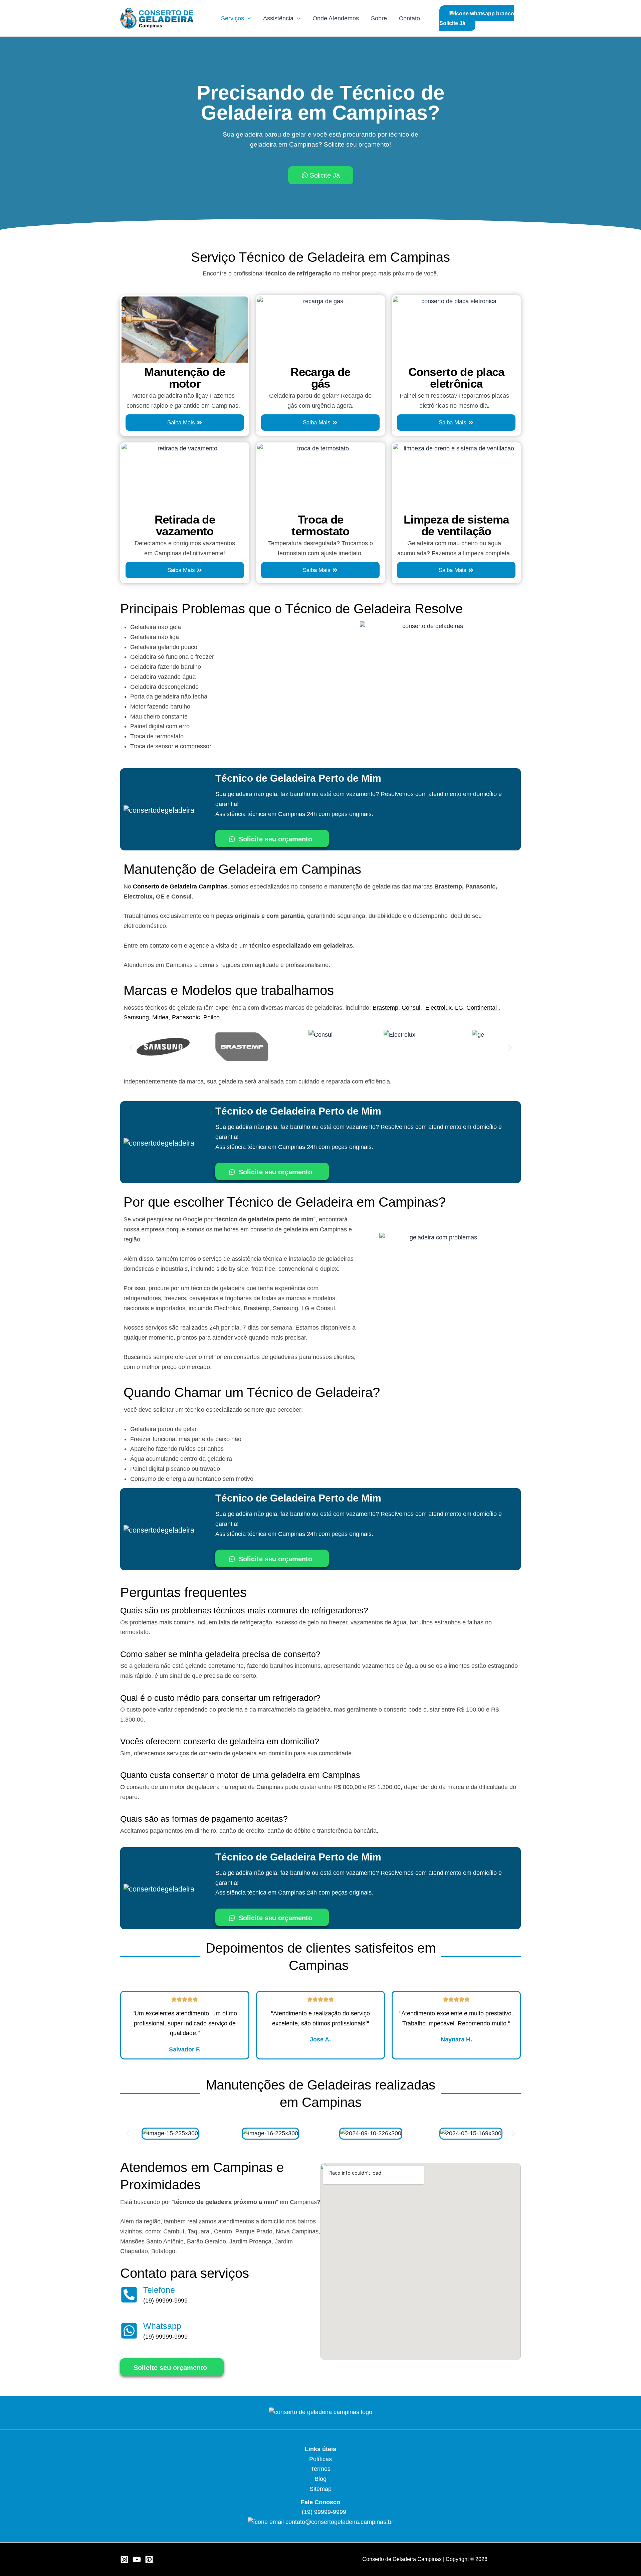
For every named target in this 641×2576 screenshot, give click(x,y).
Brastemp (385, 1008)
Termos (321, 2469)
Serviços (233, 18)
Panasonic (186, 1017)
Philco (211, 1017)
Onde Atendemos (336, 18)
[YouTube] (137, 2559)
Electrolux (439, 1008)
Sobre (379, 18)
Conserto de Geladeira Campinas (180, 886)
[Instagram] (124, 2559)
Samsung (136, 1017)
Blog (320, 2479)
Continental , (483, 1008)
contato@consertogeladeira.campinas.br (339, 2522)
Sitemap (320, 2489)
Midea (160, 1017)
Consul (411, 1008)
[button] (131, 1048)
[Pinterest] (149, 2559)
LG (459, 1008)
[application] (248, 18)
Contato (409, 18)
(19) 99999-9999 (165, 2301)
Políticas (320, 2459)
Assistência (278, 18)
